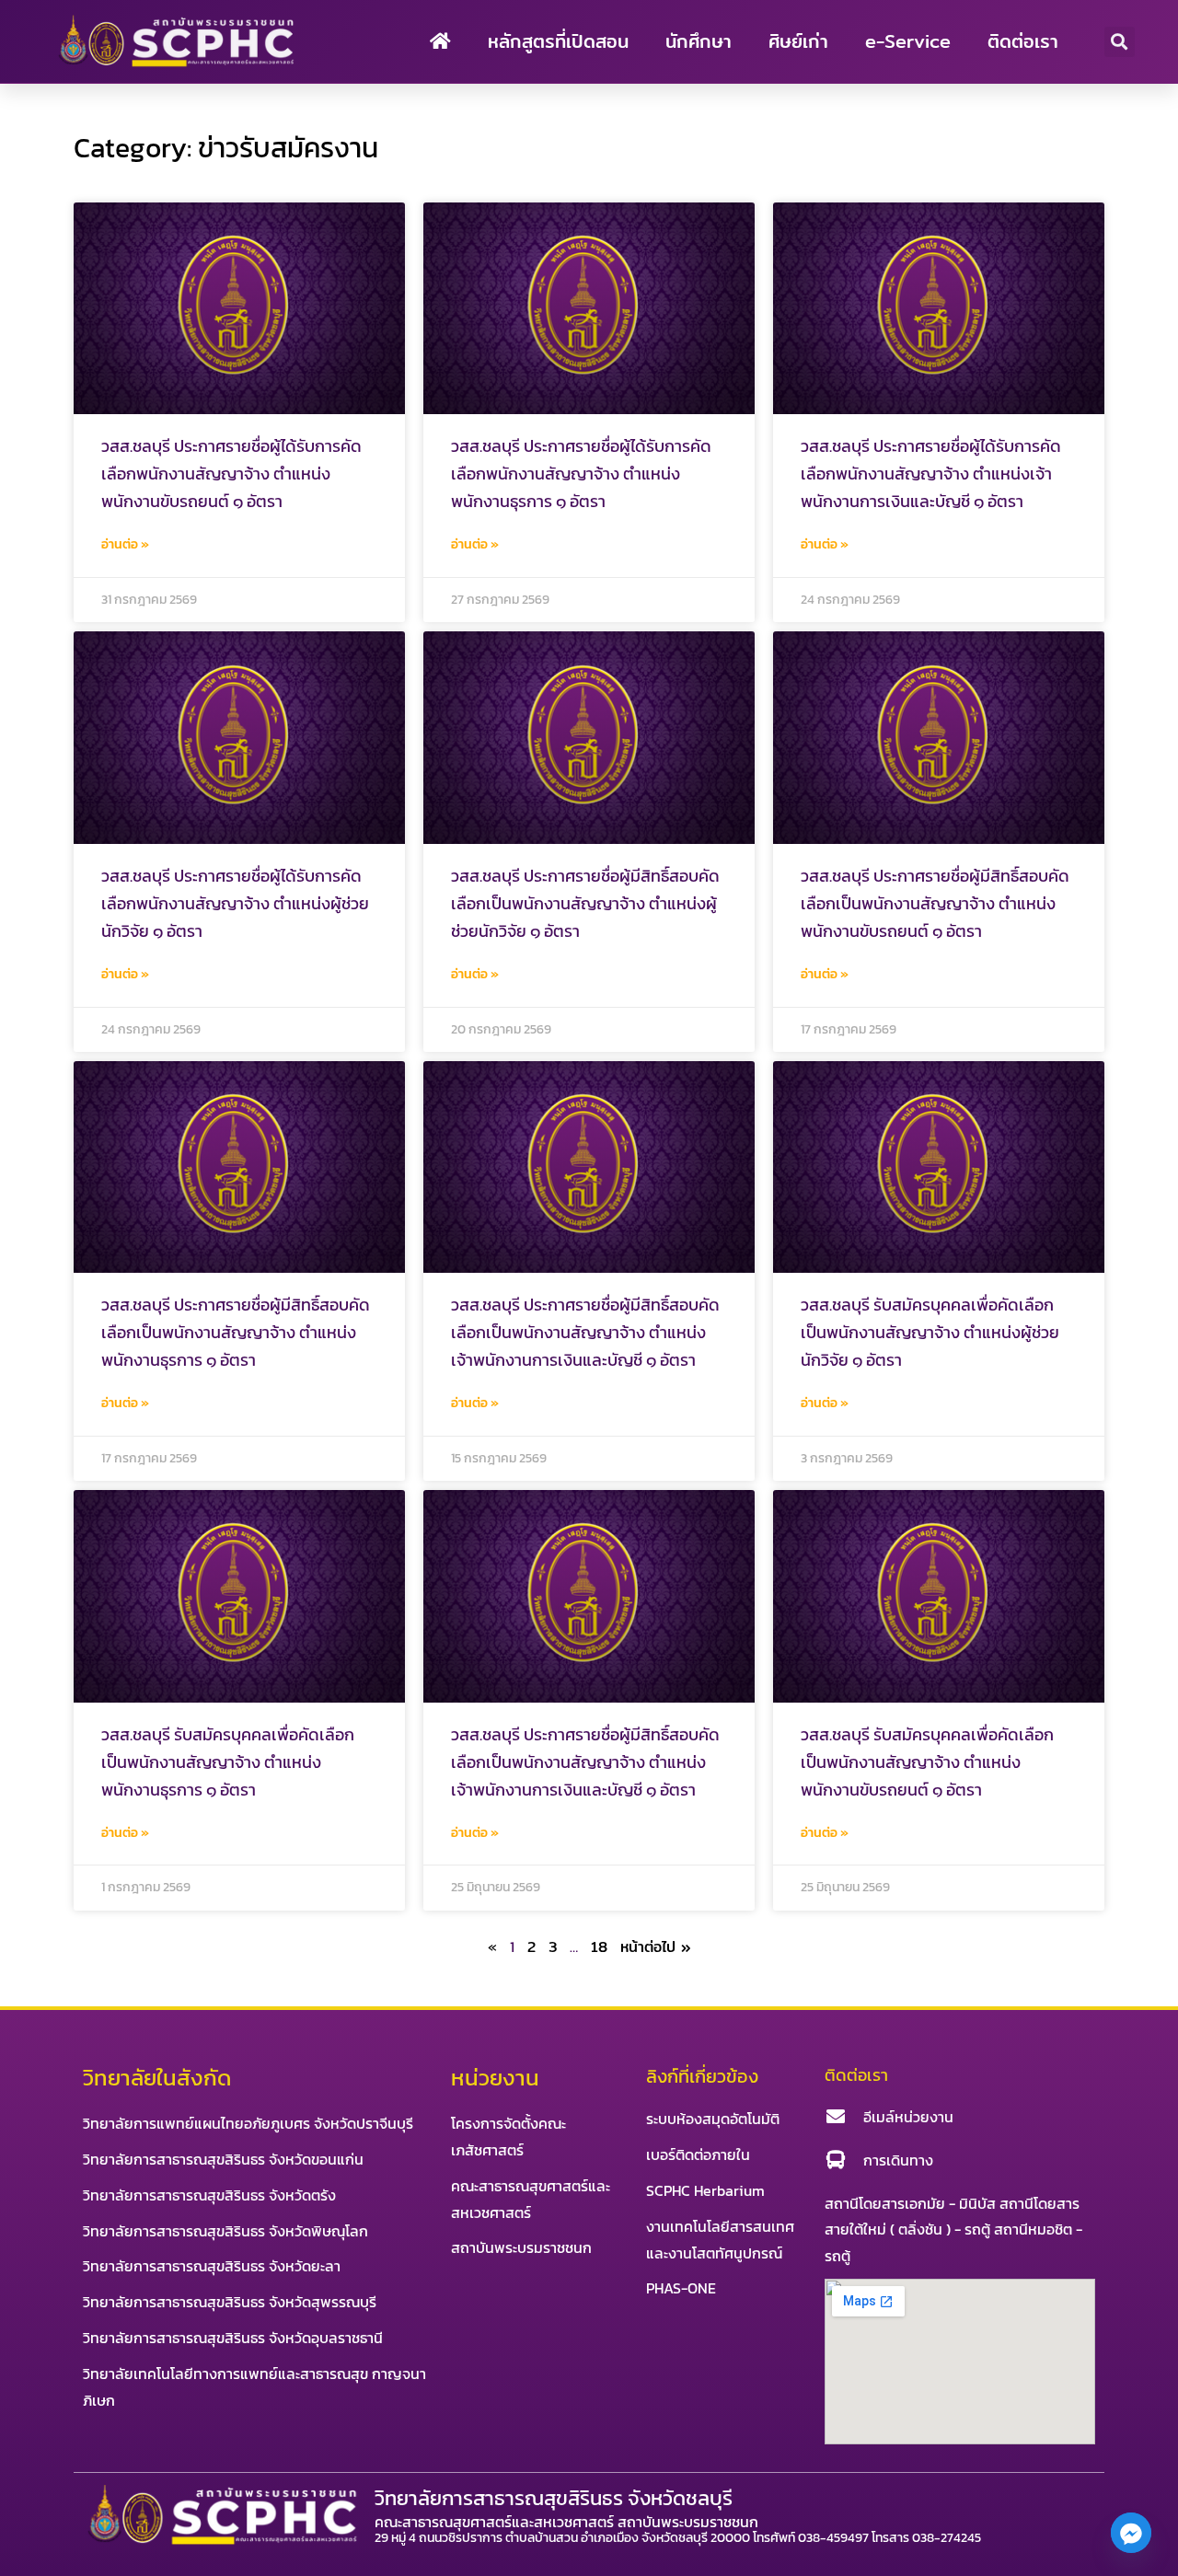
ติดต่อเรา (1023, 41)
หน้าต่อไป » (656, 1947)
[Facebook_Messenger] (1131, 2533)
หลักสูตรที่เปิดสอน (558, 41)
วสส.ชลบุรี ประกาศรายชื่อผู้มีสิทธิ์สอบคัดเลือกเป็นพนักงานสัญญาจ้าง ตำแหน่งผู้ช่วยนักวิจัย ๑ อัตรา (585, 903)
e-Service (908, 41)
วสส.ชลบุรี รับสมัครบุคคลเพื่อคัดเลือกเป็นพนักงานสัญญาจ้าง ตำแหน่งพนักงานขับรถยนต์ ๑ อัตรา (927, 1762)
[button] (1120, 42)
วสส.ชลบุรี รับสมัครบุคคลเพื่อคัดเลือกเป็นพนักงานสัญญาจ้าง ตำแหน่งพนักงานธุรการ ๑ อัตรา (228, 1762)
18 (599, 1947)
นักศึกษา (699, 41)
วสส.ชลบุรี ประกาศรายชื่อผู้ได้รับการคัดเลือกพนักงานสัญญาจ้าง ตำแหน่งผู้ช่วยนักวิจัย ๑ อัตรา (235, 903)
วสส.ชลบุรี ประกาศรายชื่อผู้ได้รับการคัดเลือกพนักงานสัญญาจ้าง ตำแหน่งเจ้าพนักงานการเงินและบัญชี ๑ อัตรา (931, 474)
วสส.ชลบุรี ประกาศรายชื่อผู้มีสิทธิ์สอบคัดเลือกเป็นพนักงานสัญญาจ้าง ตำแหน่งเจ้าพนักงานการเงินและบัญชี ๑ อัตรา (585, 1332)
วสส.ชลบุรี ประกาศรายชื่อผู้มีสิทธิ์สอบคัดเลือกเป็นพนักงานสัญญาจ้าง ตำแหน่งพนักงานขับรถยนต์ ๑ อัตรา (935, 903)
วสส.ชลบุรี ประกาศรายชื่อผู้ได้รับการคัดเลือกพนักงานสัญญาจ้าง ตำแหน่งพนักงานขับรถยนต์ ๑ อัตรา (231, 474)
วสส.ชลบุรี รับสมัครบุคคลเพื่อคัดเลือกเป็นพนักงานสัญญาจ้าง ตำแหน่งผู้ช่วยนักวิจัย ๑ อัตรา (930, 1332)
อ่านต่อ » (125, 544)
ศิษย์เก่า (798, 41)
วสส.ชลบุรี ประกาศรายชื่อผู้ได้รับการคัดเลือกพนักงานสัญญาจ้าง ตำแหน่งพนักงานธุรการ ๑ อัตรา (581, 474)
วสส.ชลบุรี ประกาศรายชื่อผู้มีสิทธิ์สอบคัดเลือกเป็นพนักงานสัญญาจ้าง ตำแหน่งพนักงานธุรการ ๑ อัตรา (236, 1332)
